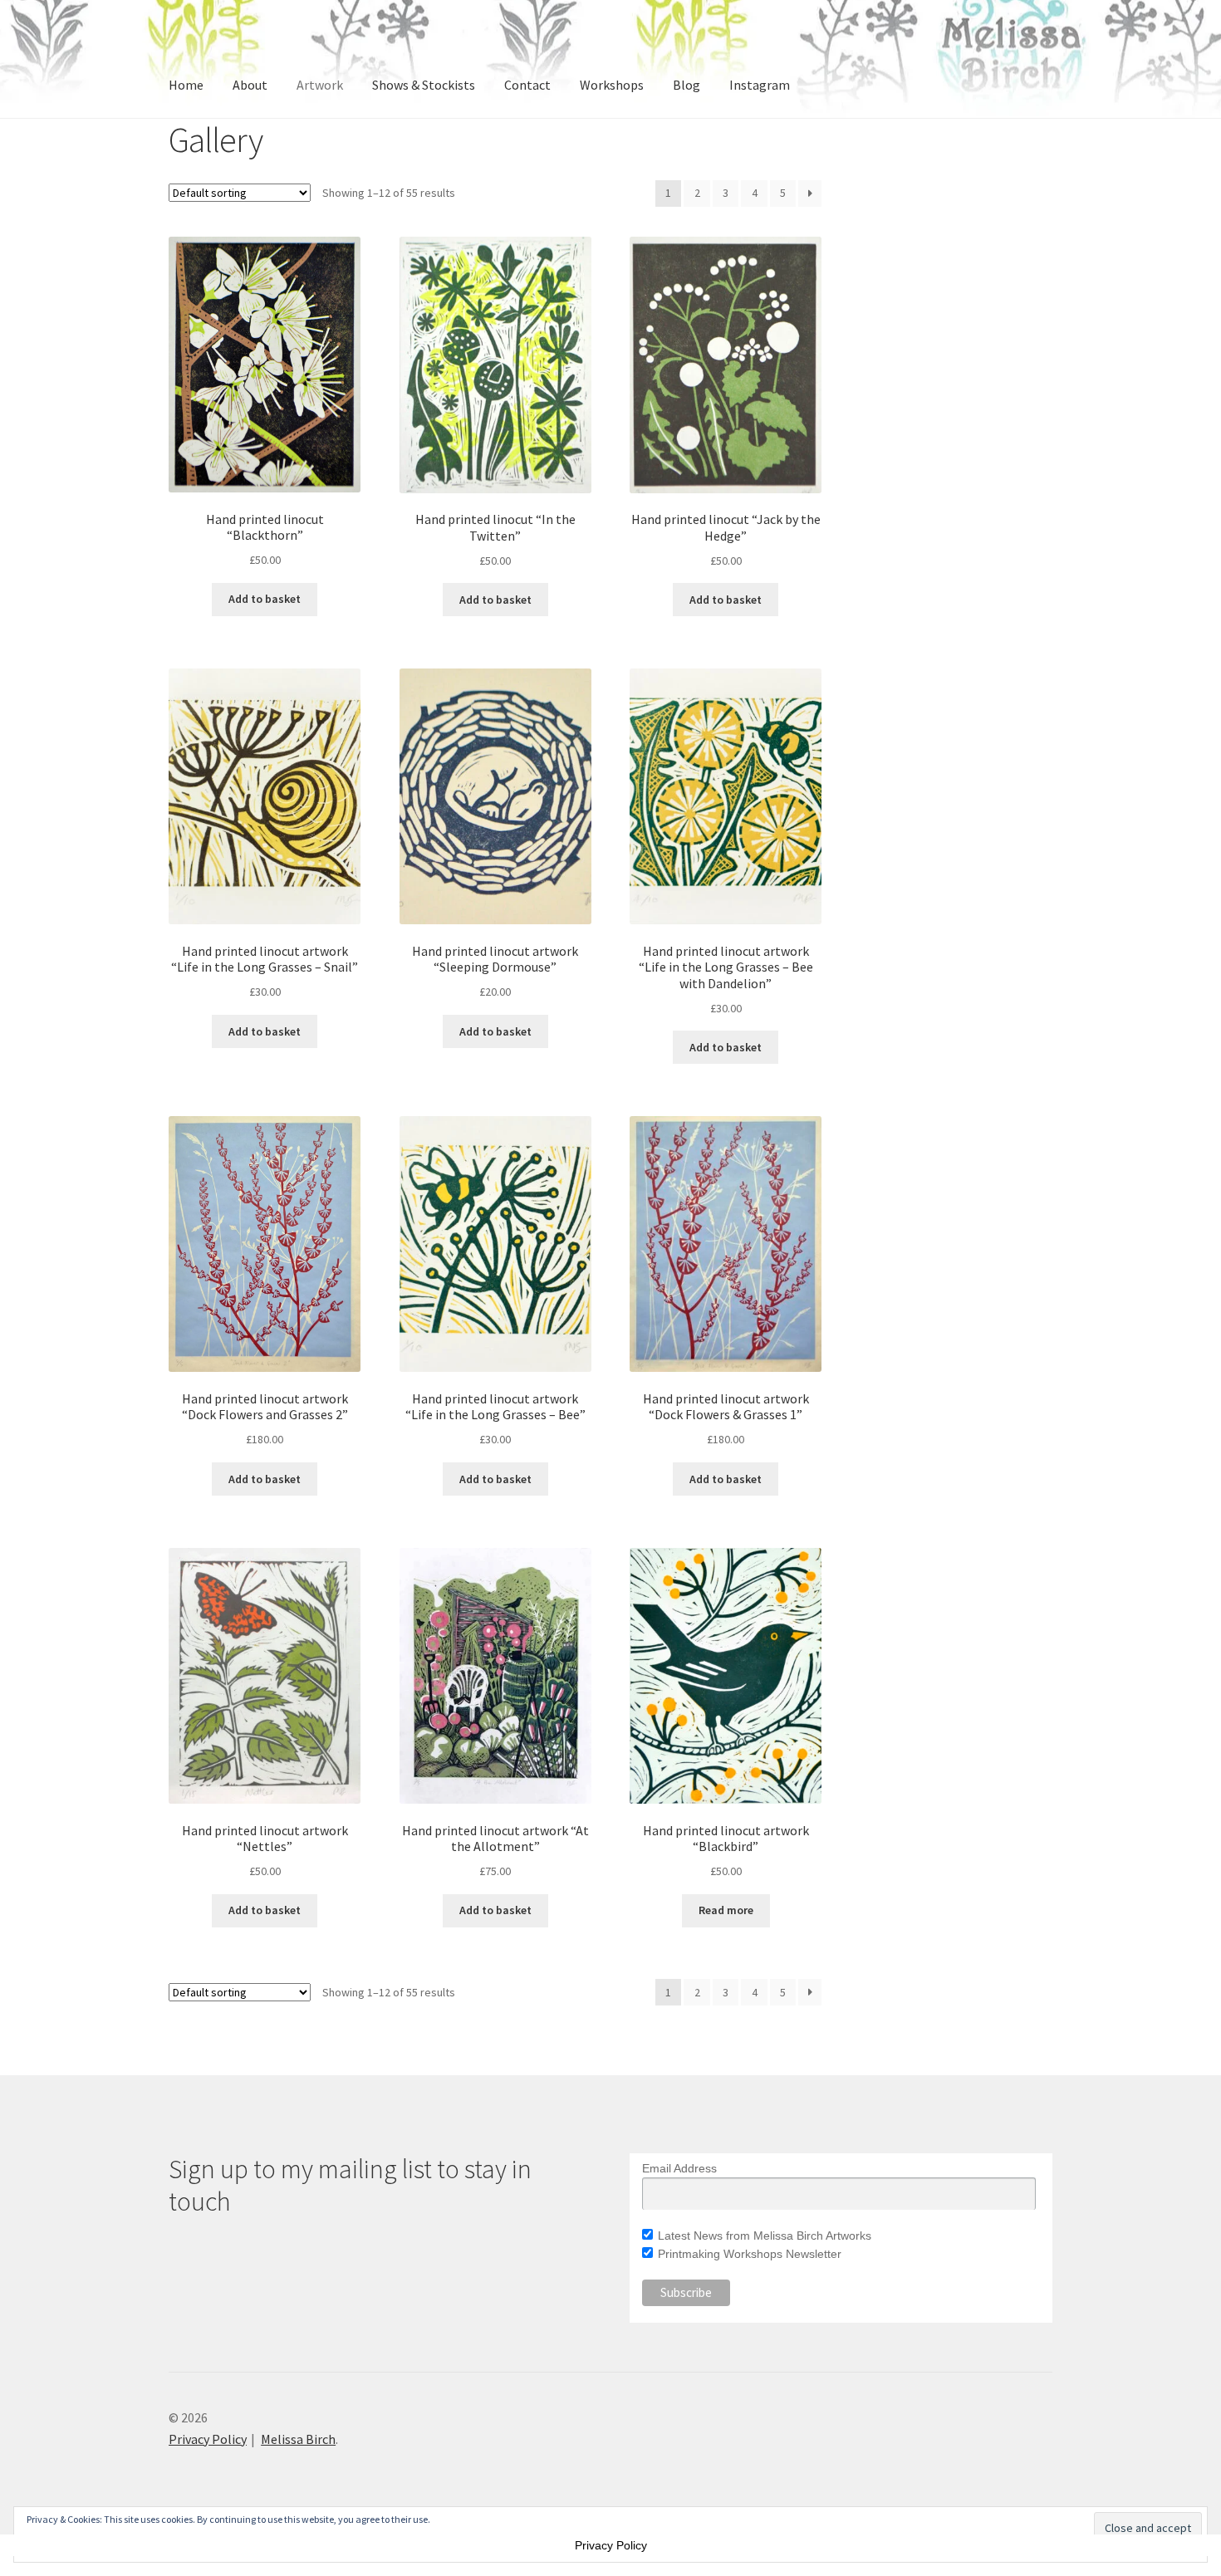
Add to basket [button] (265, 599)
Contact (527, 85)
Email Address (679, 2168)
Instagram (760, 85)
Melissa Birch (298, 2439)
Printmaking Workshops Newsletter (750, 2254)
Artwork (320, 85)
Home (186, 85)
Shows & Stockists (424, 85)
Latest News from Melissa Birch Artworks (765, 2236)
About (250, 85)
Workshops (612, 85)
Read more (726, 1910)
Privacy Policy (208, 2439)
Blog (687, 85)
